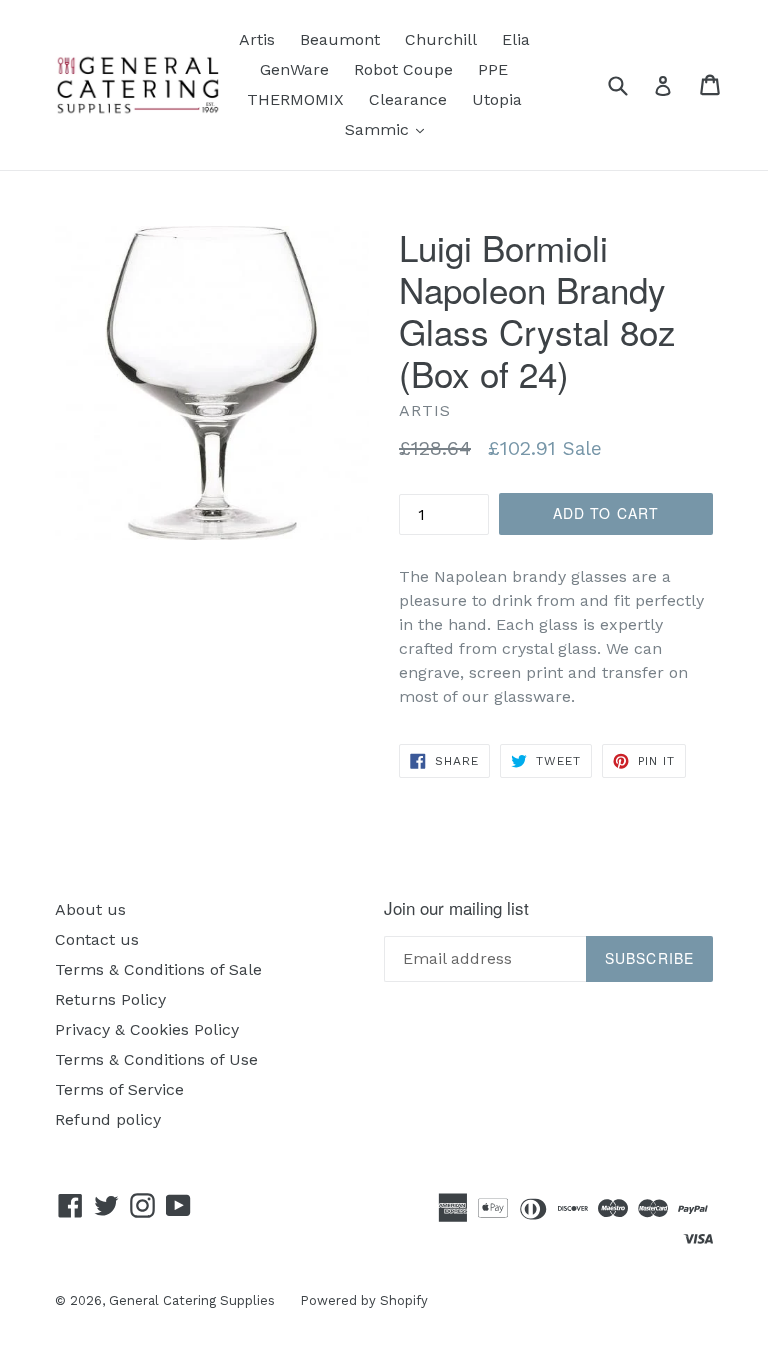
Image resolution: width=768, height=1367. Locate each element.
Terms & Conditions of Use (156, 1059)
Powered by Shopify (364, 1300)
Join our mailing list (456, 908)
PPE (493, 69)
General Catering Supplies (192, 1300)
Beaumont (340, 39)
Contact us (97, 939)
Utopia (497, 99)
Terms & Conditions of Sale (158, 969)
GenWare (294, 69)
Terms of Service (119, 1089)
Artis (257, 39)
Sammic (389, 129)
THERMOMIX (295, 99)
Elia (516, 39)
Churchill (441, 39)
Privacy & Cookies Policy (147, 1029)
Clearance (408, 99)
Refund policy (108, 1119)
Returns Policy (110, 999)
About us (90, 909)
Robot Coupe (403, 69)
